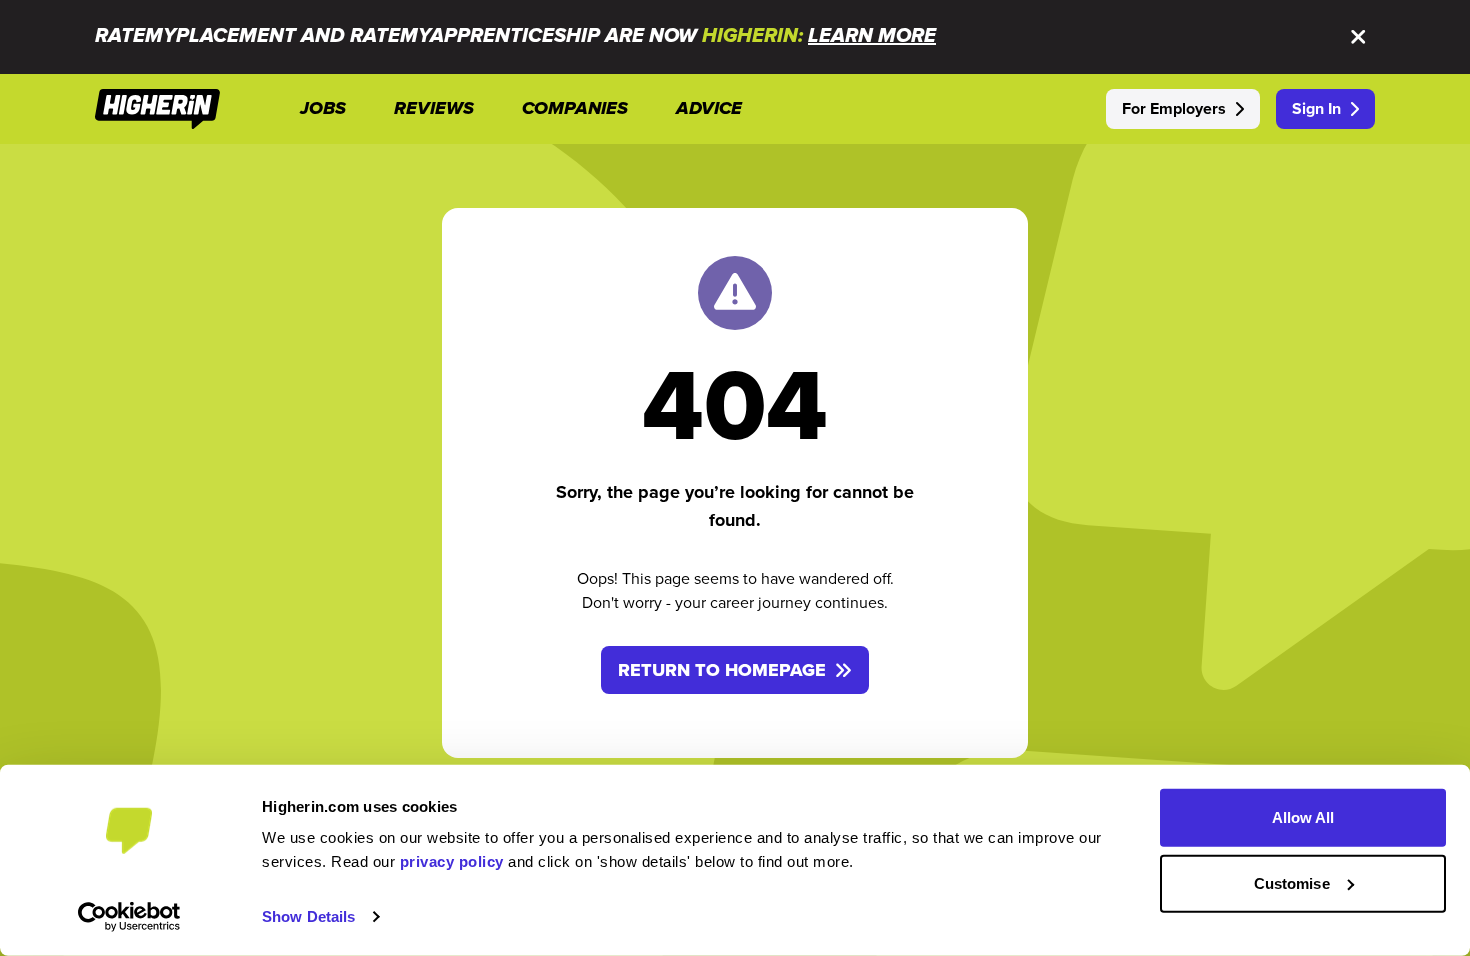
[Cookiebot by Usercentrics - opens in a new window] (129, 917)
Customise (1292, 882)
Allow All (1303, 817)
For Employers (1174, 108)
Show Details (308, 916)
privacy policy (452, 861)
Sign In (1316, 108)
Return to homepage (722, 670)
